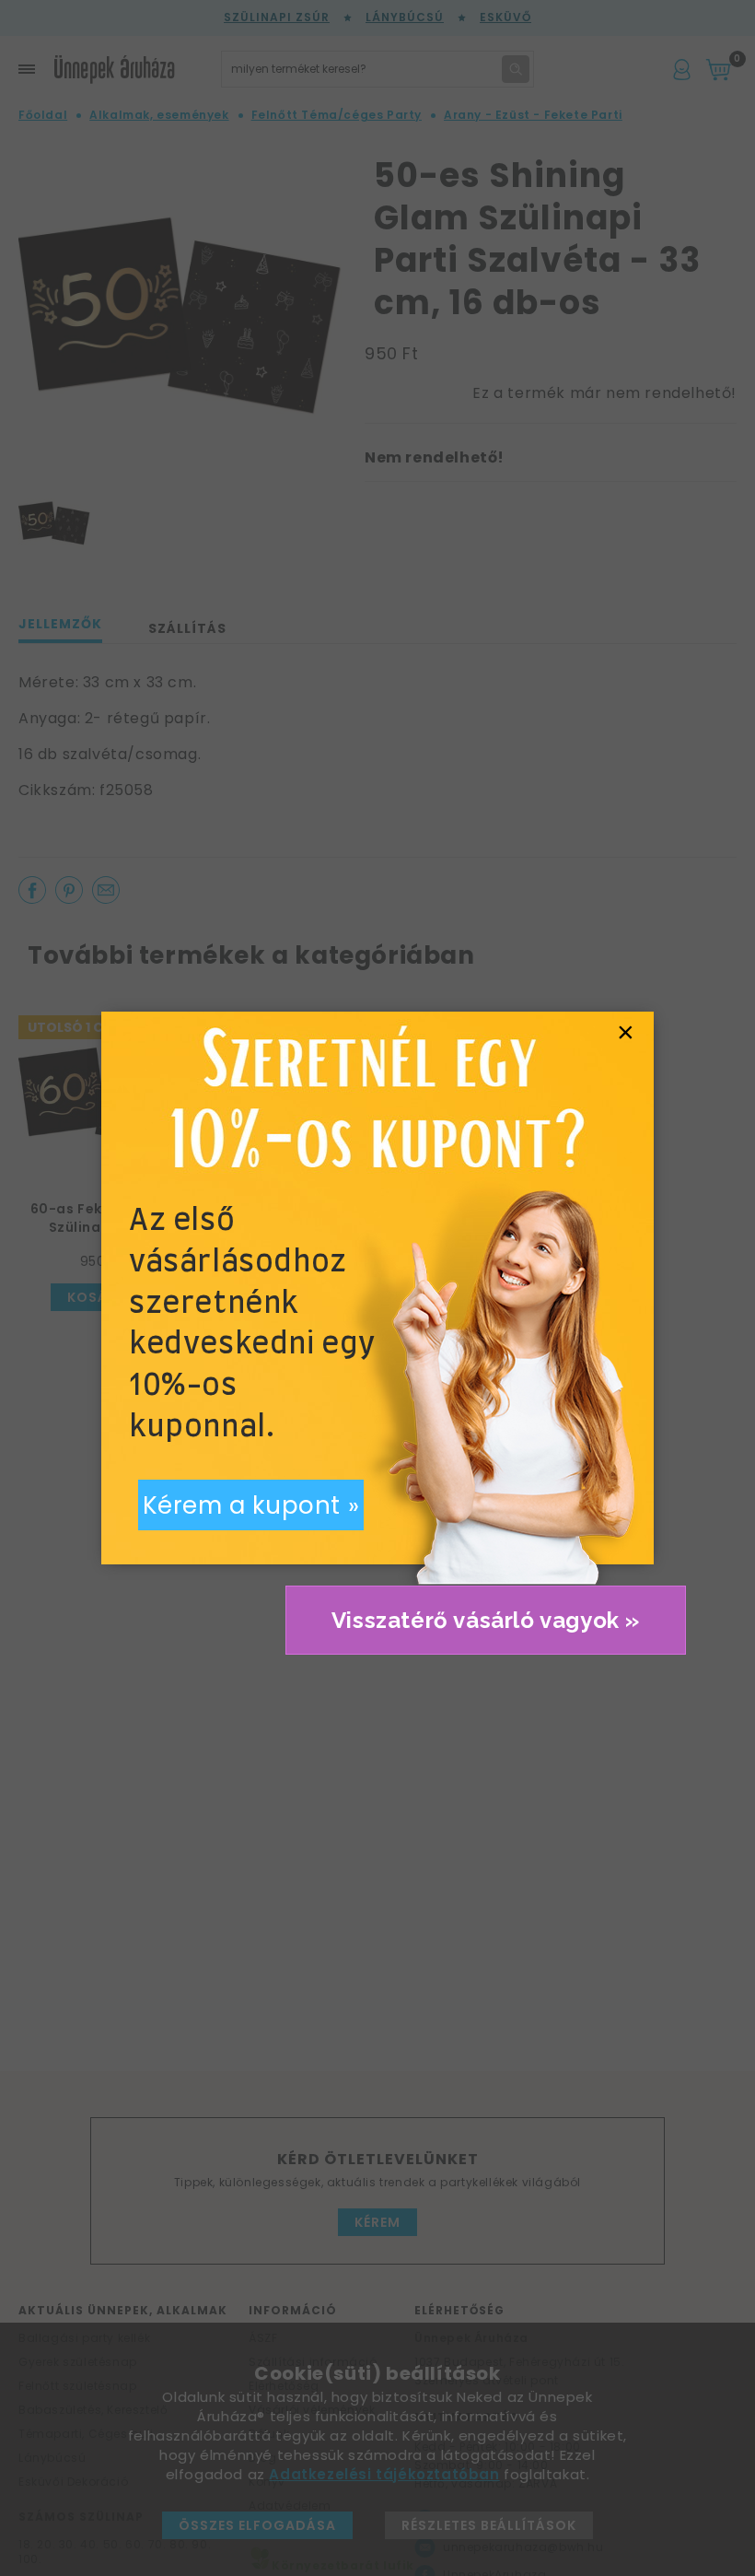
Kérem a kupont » (251, 1505)
